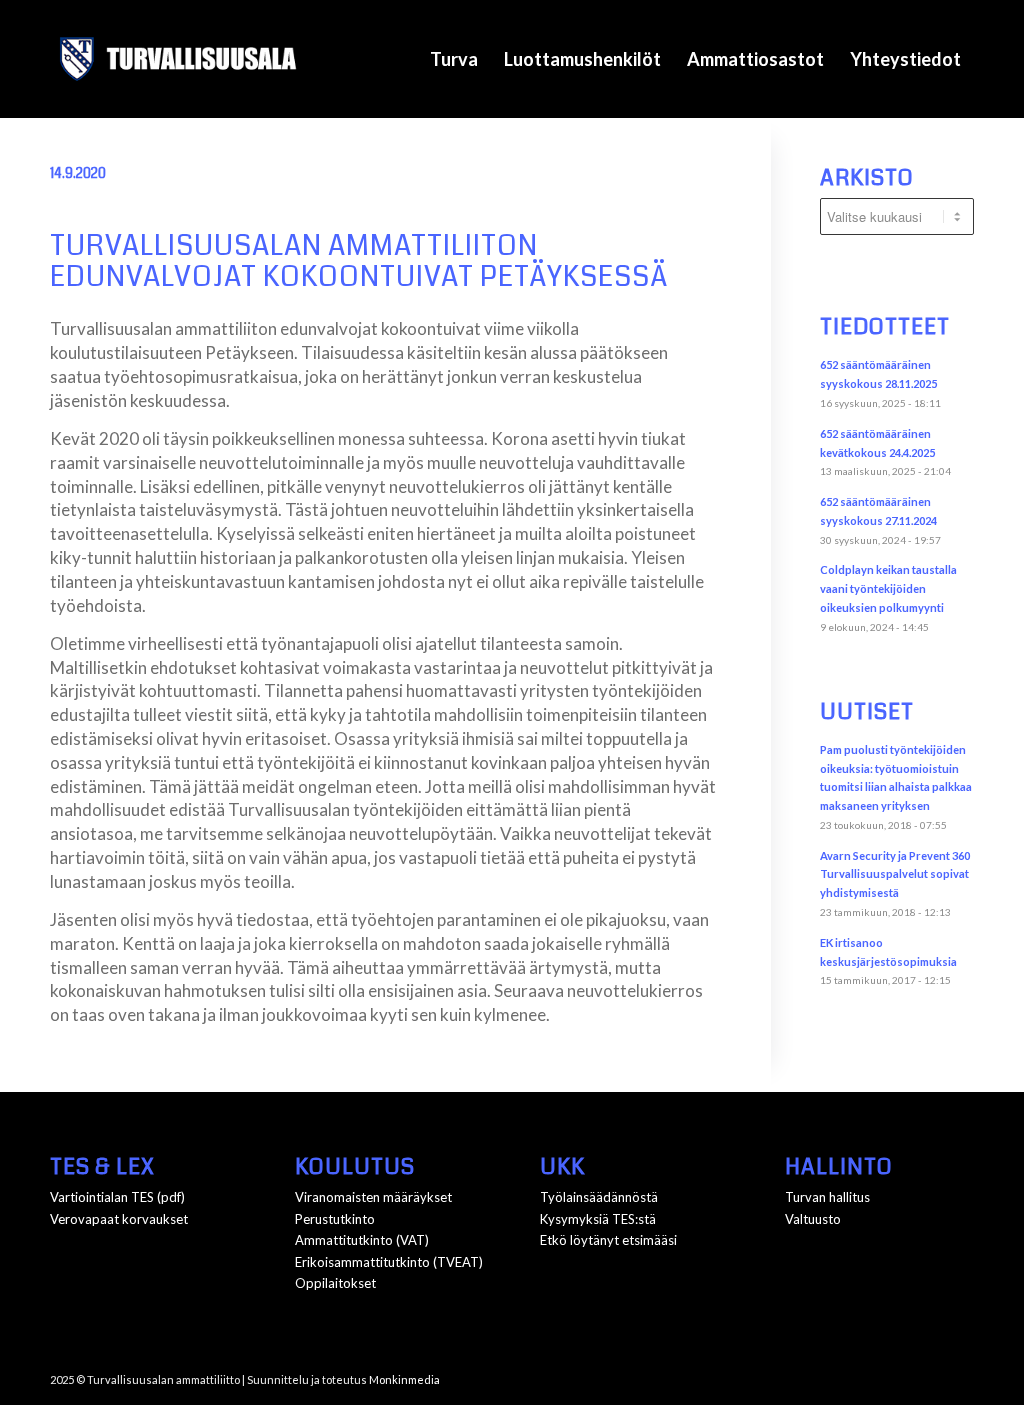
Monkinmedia (404, 1379)
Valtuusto (813, 1219)
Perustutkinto (335, 1219)
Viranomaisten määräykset (373, 1197)
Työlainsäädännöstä (599, 1197)
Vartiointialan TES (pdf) (117, 1197)
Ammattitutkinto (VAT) (362, 1240)
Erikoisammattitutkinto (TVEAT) (389, 1262)
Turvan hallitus (827, 1197)
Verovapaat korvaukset (119, 1219)
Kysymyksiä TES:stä (598, 1219)
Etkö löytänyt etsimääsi (608, 1240)
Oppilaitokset (335, 1283)
